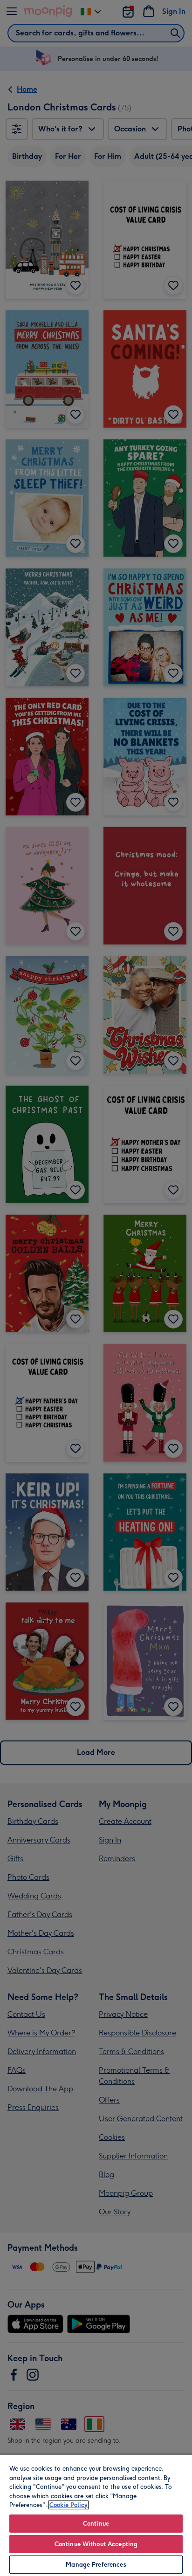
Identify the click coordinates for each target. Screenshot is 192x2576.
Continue (96, 2524)
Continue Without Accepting (96, 2544)
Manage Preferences (96, 2565)
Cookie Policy (69, 2505)
